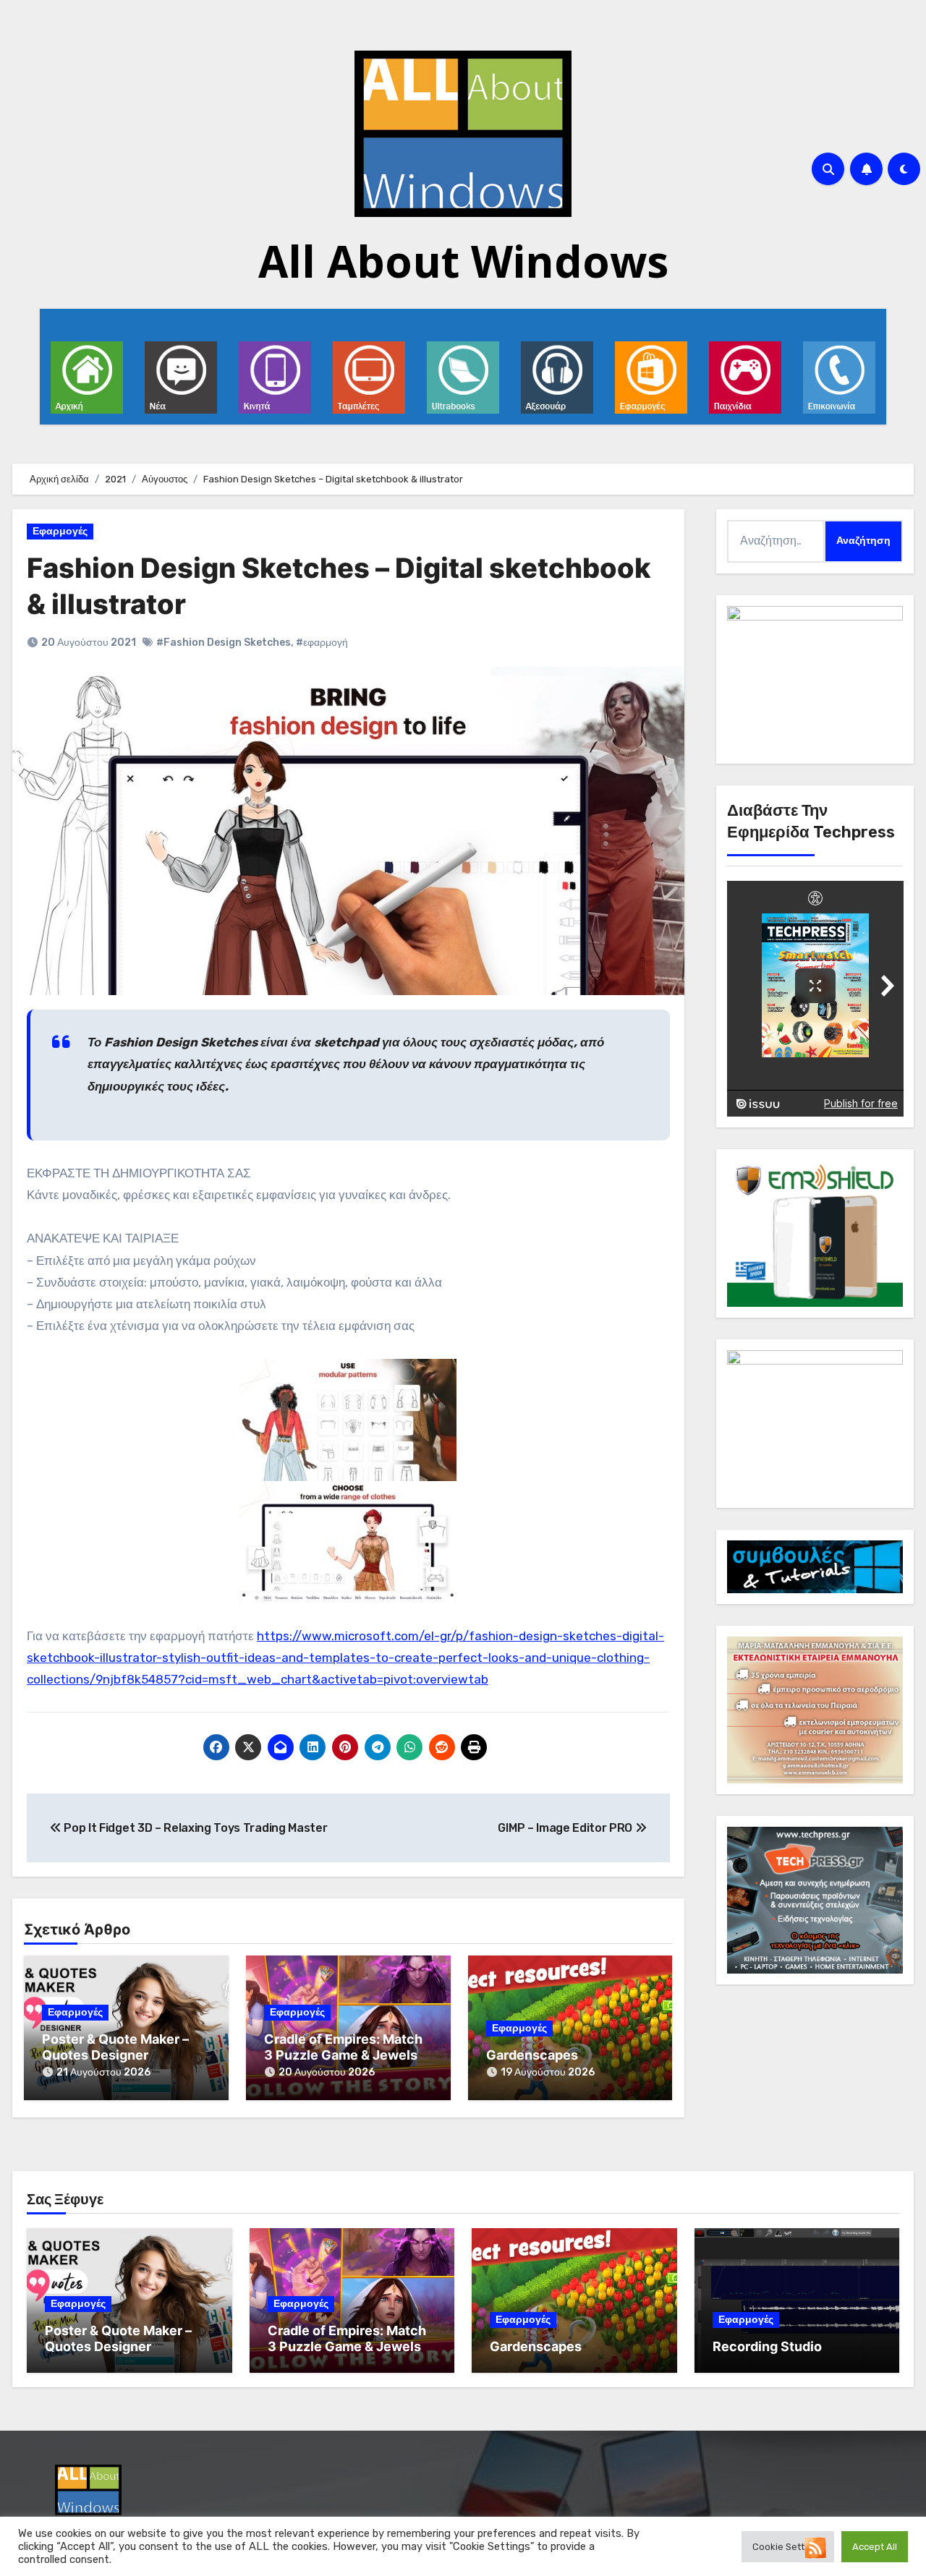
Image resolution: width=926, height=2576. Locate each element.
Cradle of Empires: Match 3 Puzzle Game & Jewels (343, 2047)
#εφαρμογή (322, 643)
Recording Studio (767, 2346)
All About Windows (463, 261)
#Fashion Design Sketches (224, 643)
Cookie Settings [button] (788, 2547)
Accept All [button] (875, 2547)
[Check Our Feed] (815, 2547)
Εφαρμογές (60, 531)
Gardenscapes (532, 2055)
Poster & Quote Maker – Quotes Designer (115, 2047)
